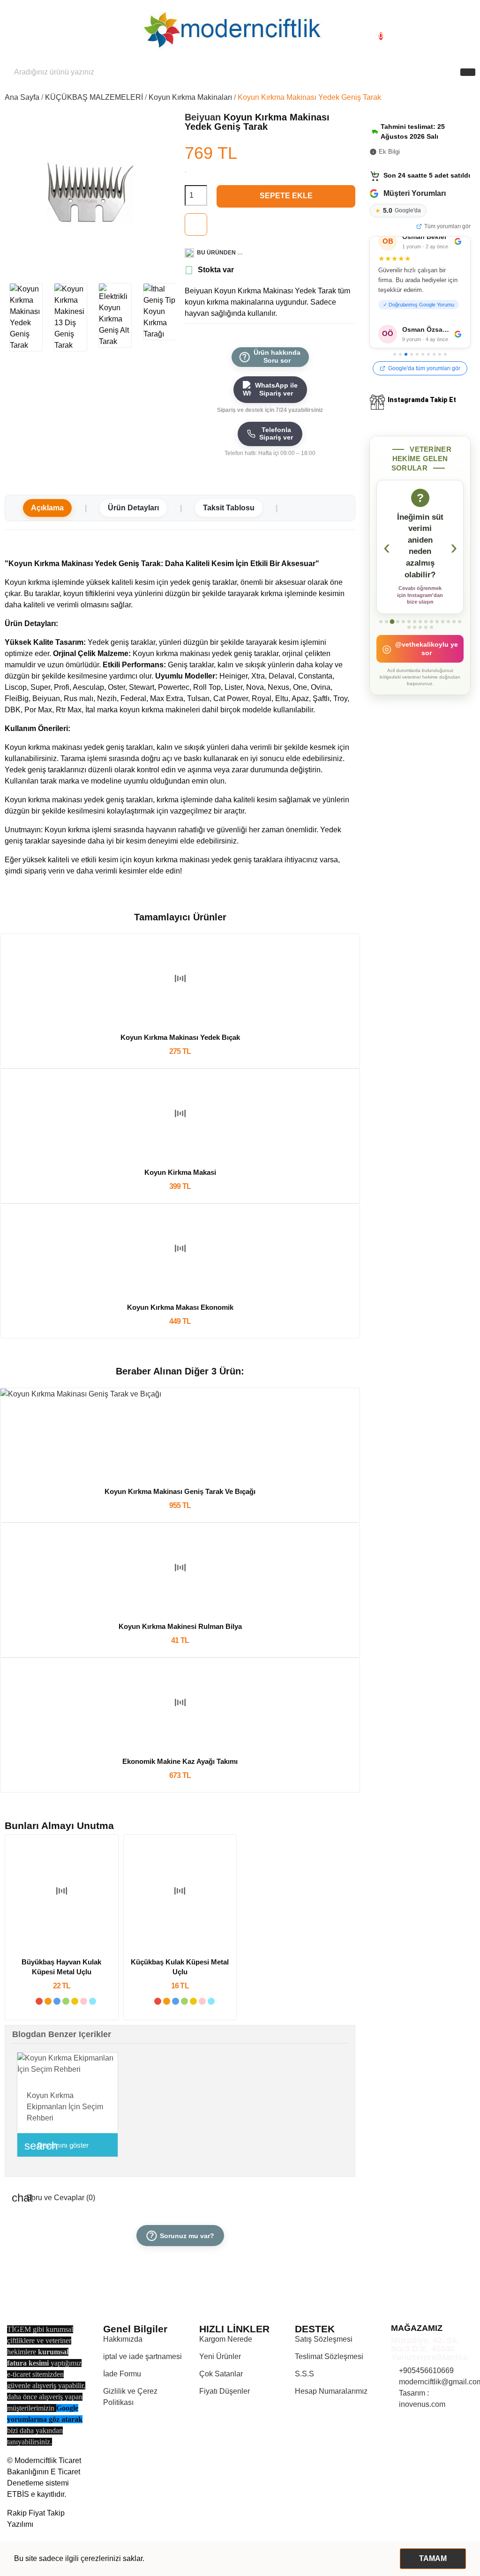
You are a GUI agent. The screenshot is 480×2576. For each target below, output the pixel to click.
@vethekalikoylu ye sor (420, 660)
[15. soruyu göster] (460, 633)
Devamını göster (56, 2146)
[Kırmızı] (39, 2001)
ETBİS (18, 2494)
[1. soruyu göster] (381, 633)
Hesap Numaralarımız (331, 2391)
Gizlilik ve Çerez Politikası (130, 2397)
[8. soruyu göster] (420, 633)
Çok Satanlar (221, 2374)
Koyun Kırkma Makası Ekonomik (180, 1307)
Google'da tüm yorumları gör (424, 368)
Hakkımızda (123, 2339)
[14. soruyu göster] (454, 633)
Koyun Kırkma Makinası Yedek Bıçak (180, 1037)
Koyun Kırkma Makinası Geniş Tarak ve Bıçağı (180, 1491)
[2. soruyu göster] (386, 633)
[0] (373, 31)
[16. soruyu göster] (409, 639)
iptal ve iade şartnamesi (142, 2356)
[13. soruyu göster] (448, 633)
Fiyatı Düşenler (225, 2391)
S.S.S (304, 2374)
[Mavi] (57, 2001)
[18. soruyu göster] (420, 639)
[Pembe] (84, 2001)
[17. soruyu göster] (415, 639)
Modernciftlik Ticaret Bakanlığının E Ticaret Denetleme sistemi (44, 2472)
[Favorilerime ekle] (196, 224)
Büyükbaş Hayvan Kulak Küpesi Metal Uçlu (61, 1967)
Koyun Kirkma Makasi (180, 1172)
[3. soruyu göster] (392, 633)
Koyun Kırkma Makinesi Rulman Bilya (180, 1626)
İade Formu (122, 2374)
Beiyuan (204, 117)
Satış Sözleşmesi (324, 2339)
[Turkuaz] (93, 2001)
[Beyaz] (30, 2001)
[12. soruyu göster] (443, 633)
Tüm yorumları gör (447, 226)
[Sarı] (75, 2001)
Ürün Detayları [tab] (133, 508)
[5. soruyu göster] (403, 633)
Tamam (433, 2558)
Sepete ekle (286, 196)
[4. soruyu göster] (397, 633)
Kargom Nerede (226, 2339)
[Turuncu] (48, 2001)
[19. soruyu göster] (426, 639)
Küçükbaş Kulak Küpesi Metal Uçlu (180, 1967)
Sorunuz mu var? (181, 2235)
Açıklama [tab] (47, 508)
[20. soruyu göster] (431, 639)
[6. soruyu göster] (409, 633)
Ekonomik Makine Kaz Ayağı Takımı (180, 1761)
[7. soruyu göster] (415, 633)
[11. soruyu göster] (437, 633)
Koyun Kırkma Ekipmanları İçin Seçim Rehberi (65, 2107)
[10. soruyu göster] (431, 633)
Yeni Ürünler (220, 2356)
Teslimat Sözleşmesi (329, 2356)
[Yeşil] (66, 2001)
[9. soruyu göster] (426, 633)
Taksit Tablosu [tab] (229, 508)
